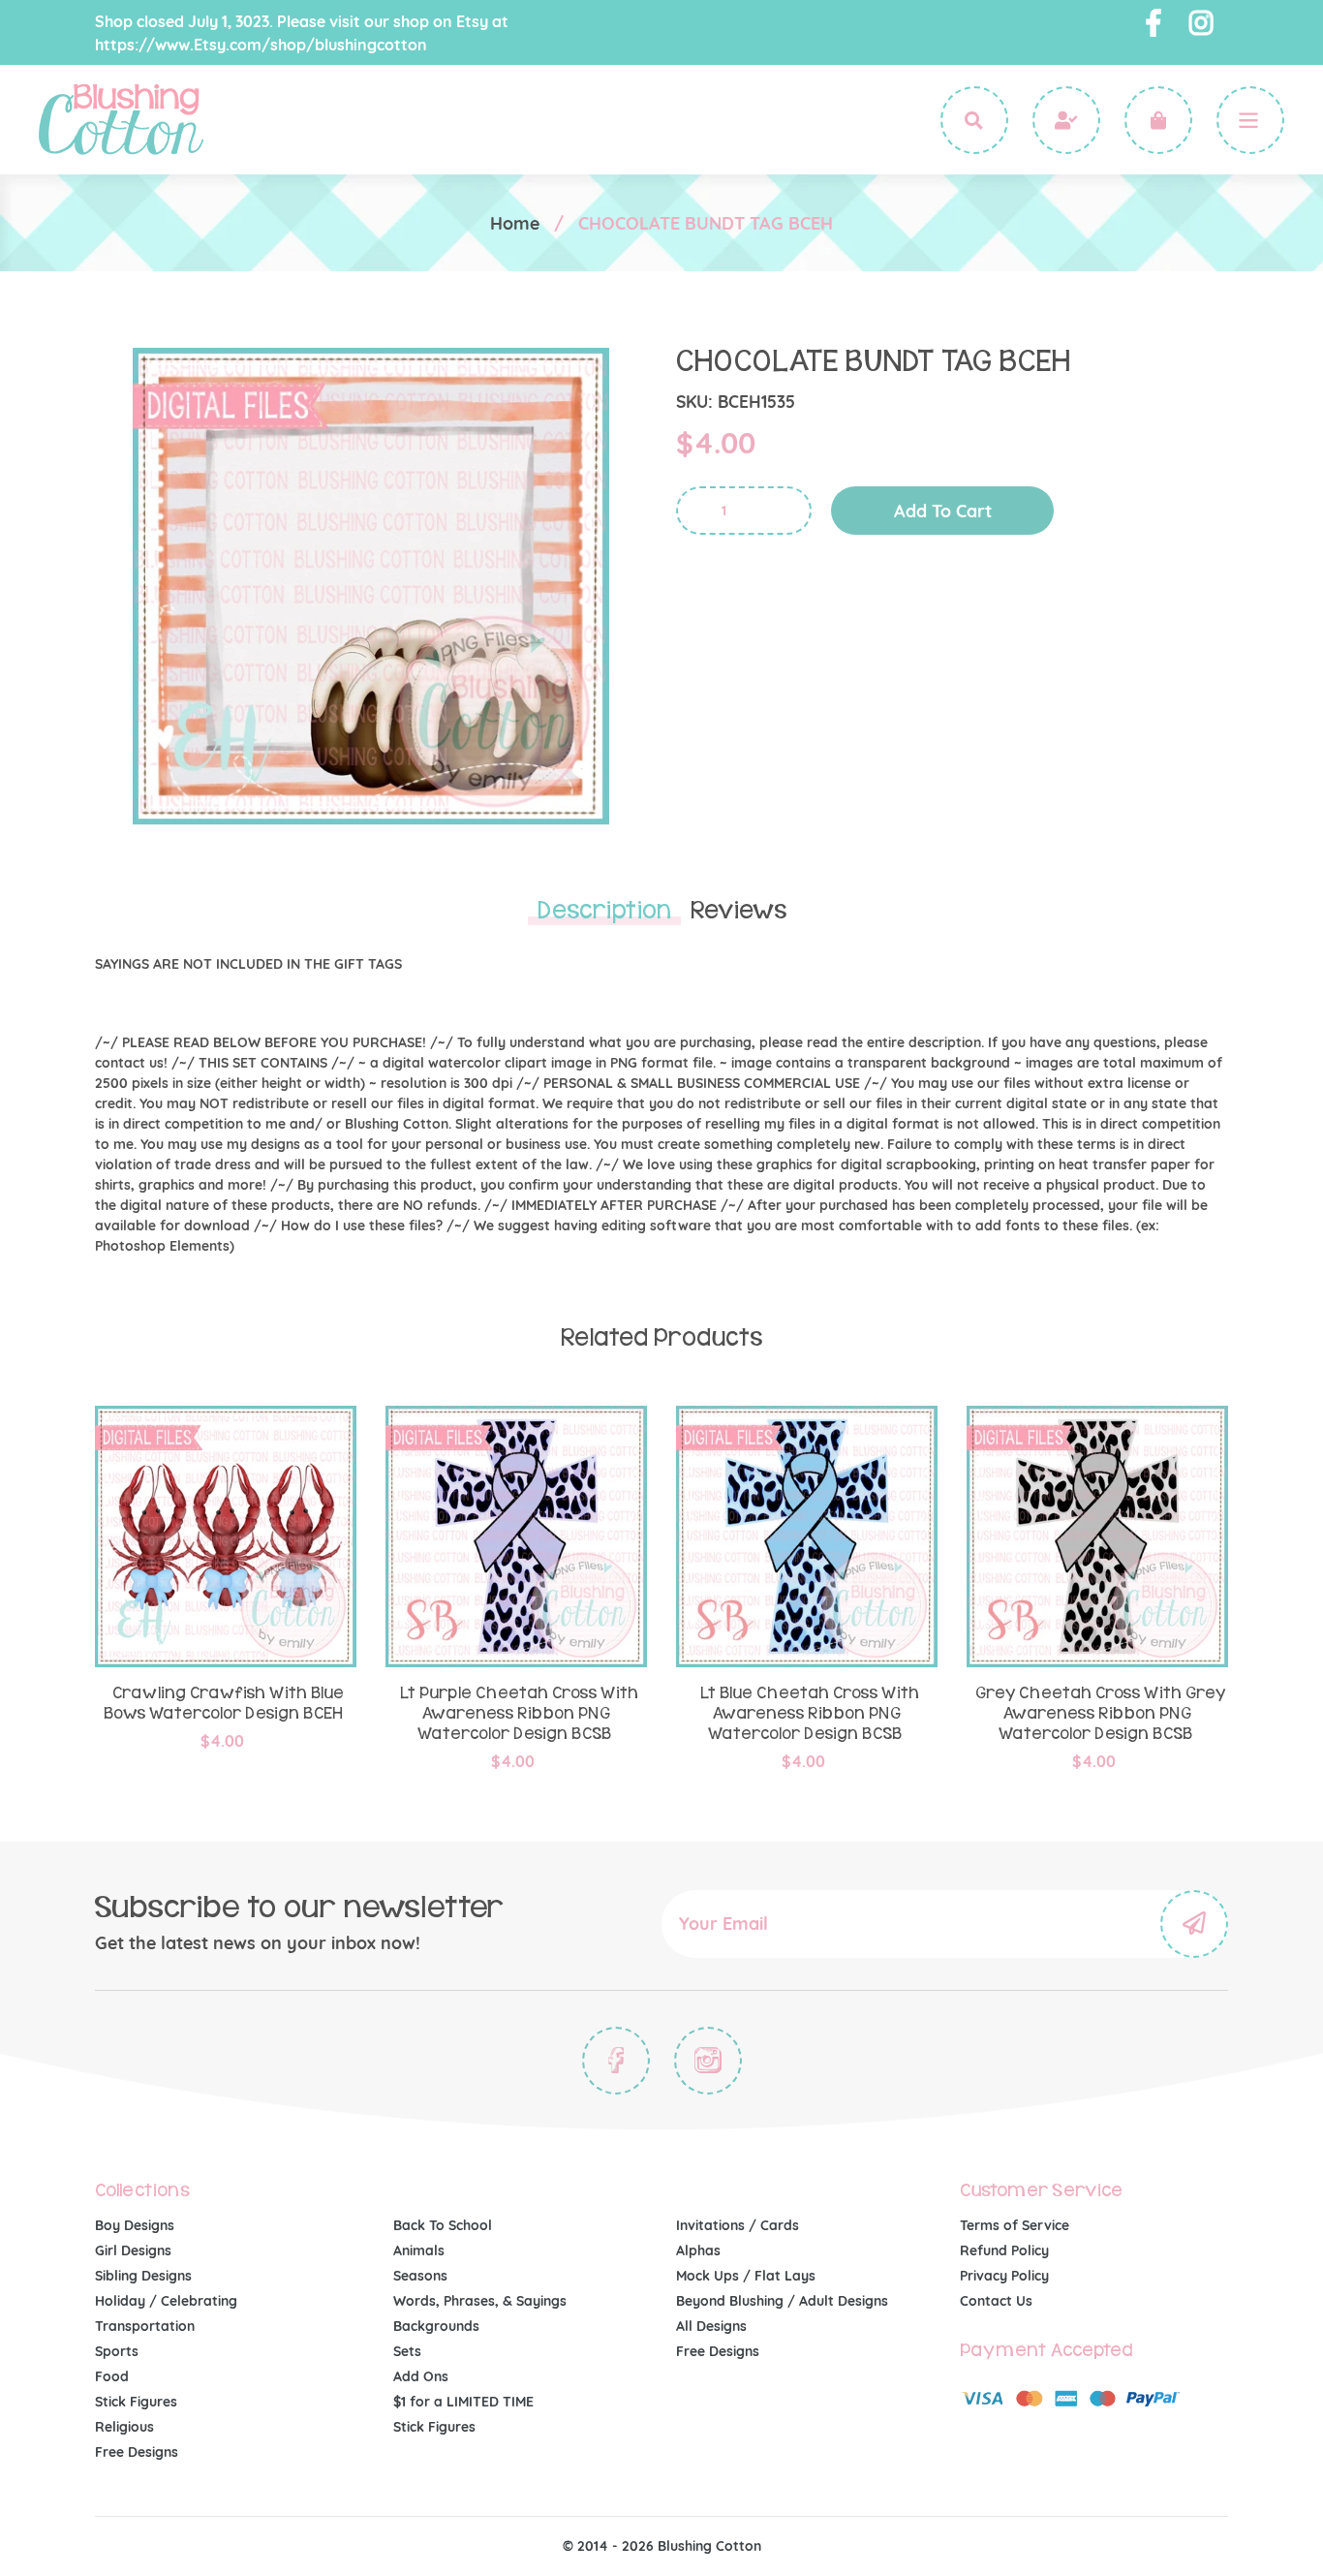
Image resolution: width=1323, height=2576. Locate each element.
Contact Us (996, 2301)
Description (604, 911)
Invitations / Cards (738, 2225)
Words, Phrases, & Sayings (480, 2301)
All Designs (711, 2326)
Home (515, 223)
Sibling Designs (143, 2276)
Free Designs (137, 2452)
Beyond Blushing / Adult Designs (782, 2301)
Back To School (443, 2225)
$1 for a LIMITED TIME (463, 2402)
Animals (419, 2250)
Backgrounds (436, 2326)
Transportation (145, 2326)
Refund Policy (1004, 2250)
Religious (124, 2427)
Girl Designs (133, 2250)
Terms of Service (1015, 2225)
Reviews (738, 911)
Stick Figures (136, 2402)
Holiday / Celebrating (166, 2301)
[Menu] (1250, 120)
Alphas (698, 2250)
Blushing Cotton (709, 2546)
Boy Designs (135, 2225)
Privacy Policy (1004, 2276)
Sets (407, 2351)
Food (112, 2376)
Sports (117, 2351)
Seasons (420, 2276)
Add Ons (421, 2376)
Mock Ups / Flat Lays (746, 2276)
